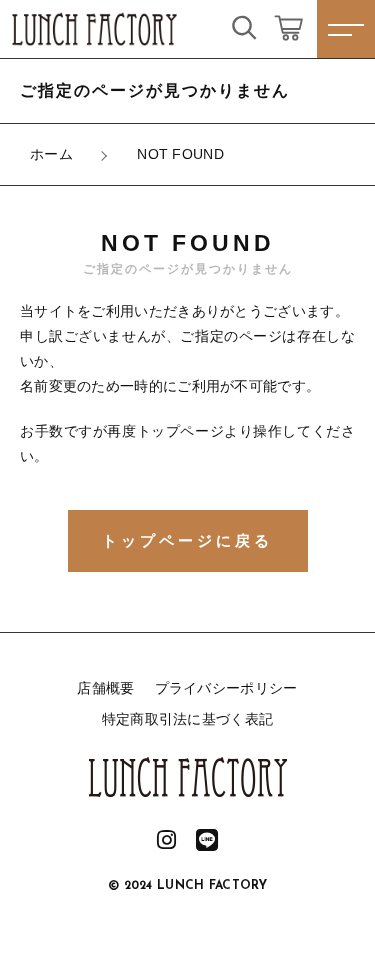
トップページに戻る (187, 540)
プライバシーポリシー (226, 688)
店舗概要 (105, 688)
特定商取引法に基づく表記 (188, 719)
